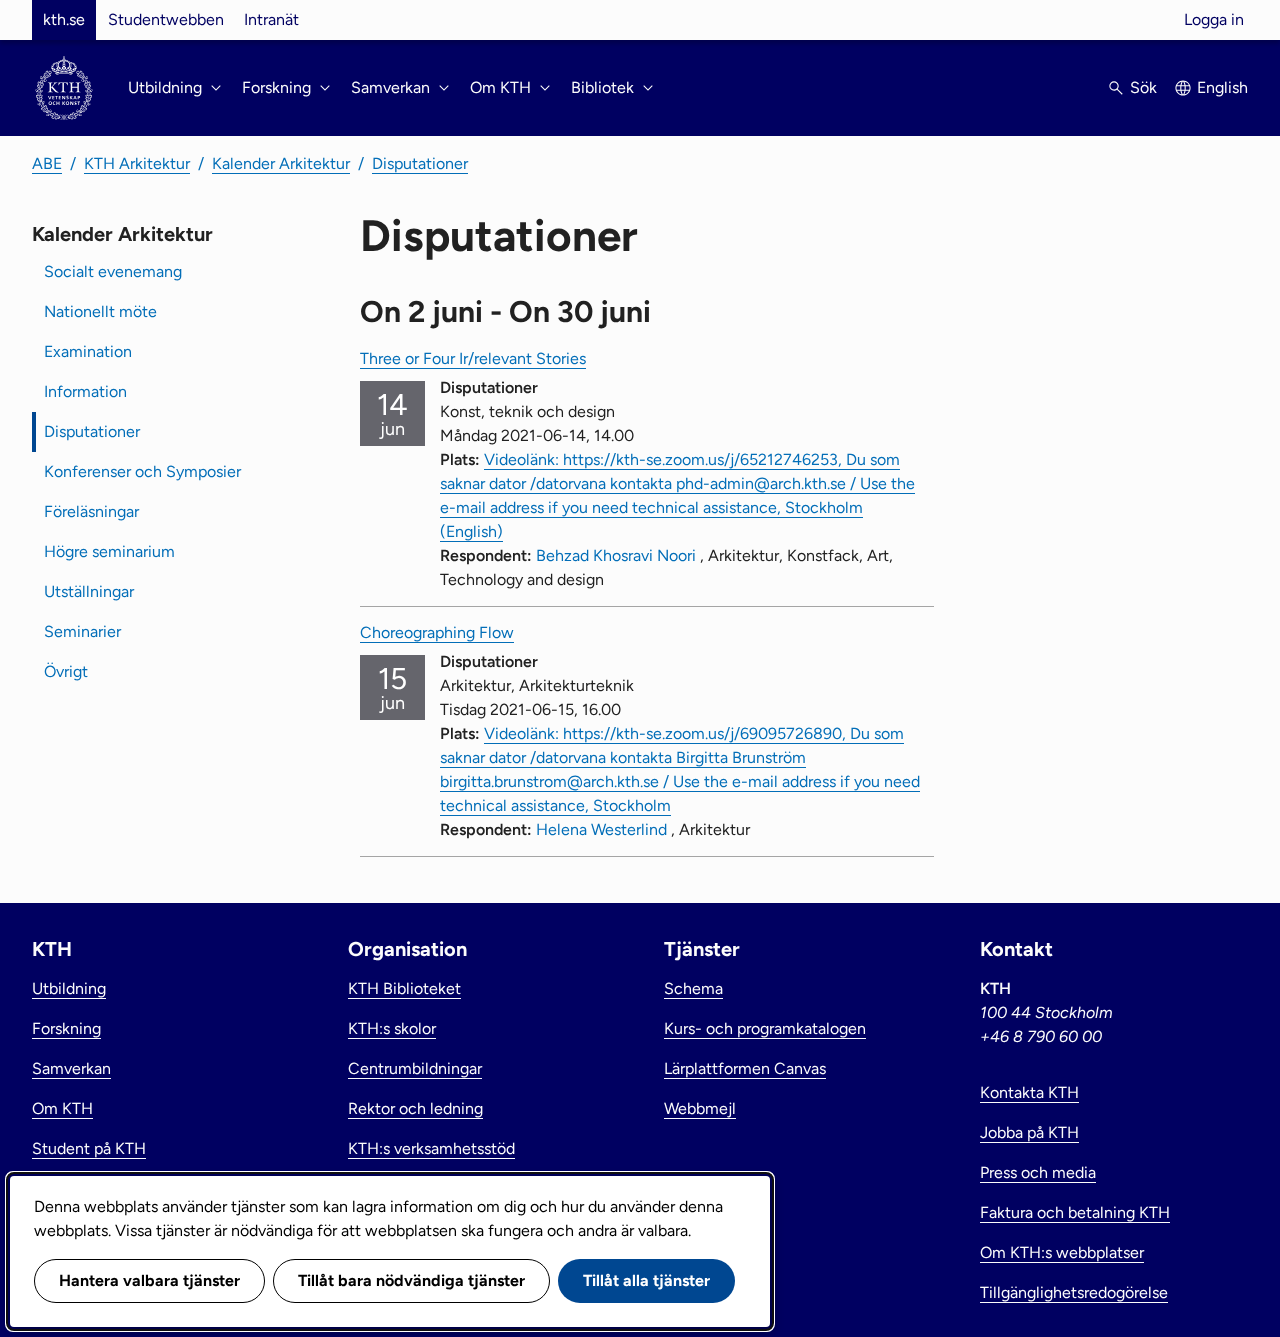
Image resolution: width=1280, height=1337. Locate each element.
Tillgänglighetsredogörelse (1074, 1292)
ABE (47, 163)
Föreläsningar (91, 511)
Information (85, 391)
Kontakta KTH (1029, 1092)
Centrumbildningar (415, 1068)
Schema (693, 988)
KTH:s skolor (392, 1028)
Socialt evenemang (113, 271)
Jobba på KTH (1029, 1132)
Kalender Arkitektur (281, 163)
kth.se (64, 19)
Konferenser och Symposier (142, 471)
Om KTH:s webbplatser (1062, 1252)
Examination (88, 351)
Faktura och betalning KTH (1075, 1212)
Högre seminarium (109, 551)
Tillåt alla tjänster (646, 1280)
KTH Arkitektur (137, 163)
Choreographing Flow (437, 632)
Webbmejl (700, 1108)
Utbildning (69, 988)
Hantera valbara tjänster (149, 1280)
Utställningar (89, 591)
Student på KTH (89, 1148)
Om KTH (62, 1108)
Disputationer (420, 163)
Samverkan (71, 1068)
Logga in (1214, 19)
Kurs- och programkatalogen (765, 1028)
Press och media (1038, 1172)
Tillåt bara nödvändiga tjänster (411, 1280)
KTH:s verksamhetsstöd (431, 1148)
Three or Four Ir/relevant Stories (473, 358)
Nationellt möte (100, 311)
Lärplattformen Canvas (745, 1068)
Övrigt (66, 671)
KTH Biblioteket (404, 988)
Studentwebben (166, 19)
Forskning (66, 1028)
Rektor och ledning (415, 1108)
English (1222, 87)
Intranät (271, 19)
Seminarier (82, 631)
